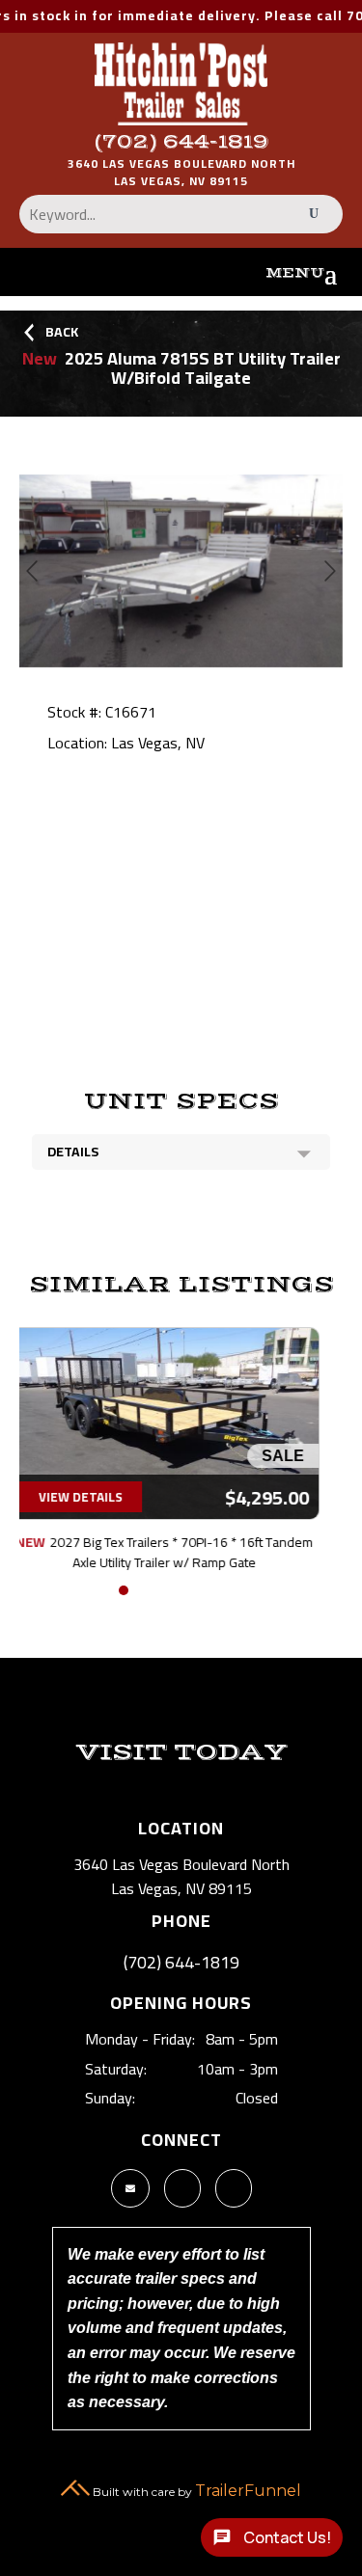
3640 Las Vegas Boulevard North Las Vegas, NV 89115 (181, 1877)
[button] (100, 1590)
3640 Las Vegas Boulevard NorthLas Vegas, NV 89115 (181, 172)
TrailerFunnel (248, 2491)
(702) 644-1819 (181, 142)
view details (98, 1497)
